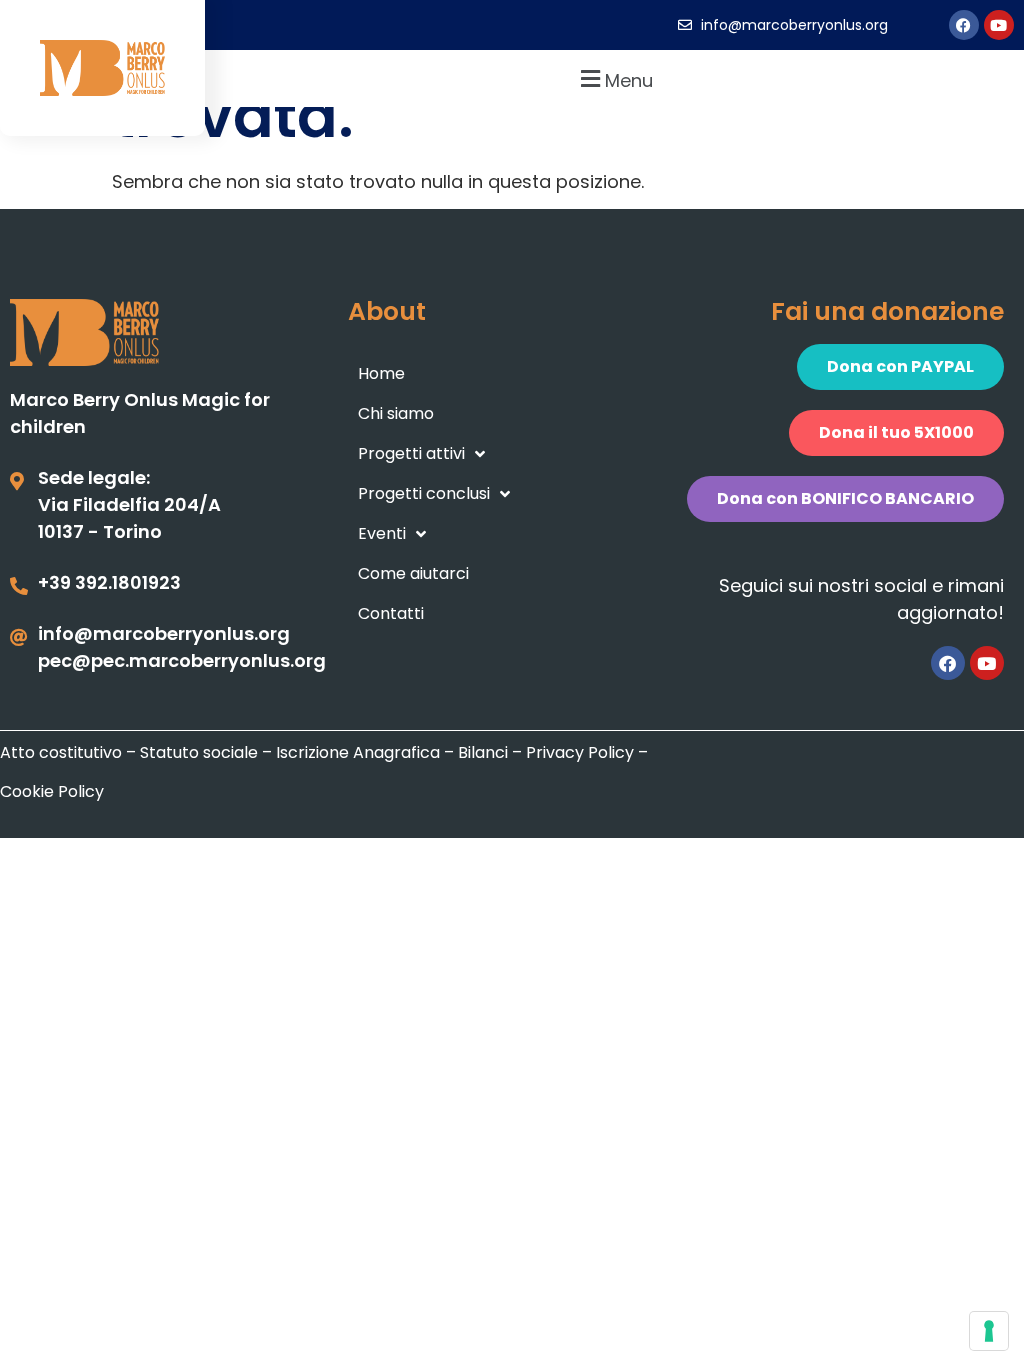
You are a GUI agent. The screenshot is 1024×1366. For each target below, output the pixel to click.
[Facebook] (964, 25)
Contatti (391, 613)
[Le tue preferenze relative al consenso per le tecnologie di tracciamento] (989, 1331)
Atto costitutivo (61, 752)
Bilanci (483, 752)
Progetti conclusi (424, 493)
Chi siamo (396, 413)
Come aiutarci (413, 573)
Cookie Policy (52, 791)
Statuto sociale (199, 752)
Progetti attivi (411, 453)
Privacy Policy (580, 752)
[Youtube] (999, 25)
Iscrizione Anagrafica (358, 752)
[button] (614, 78)
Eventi (382, 533)
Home (381, 373)
